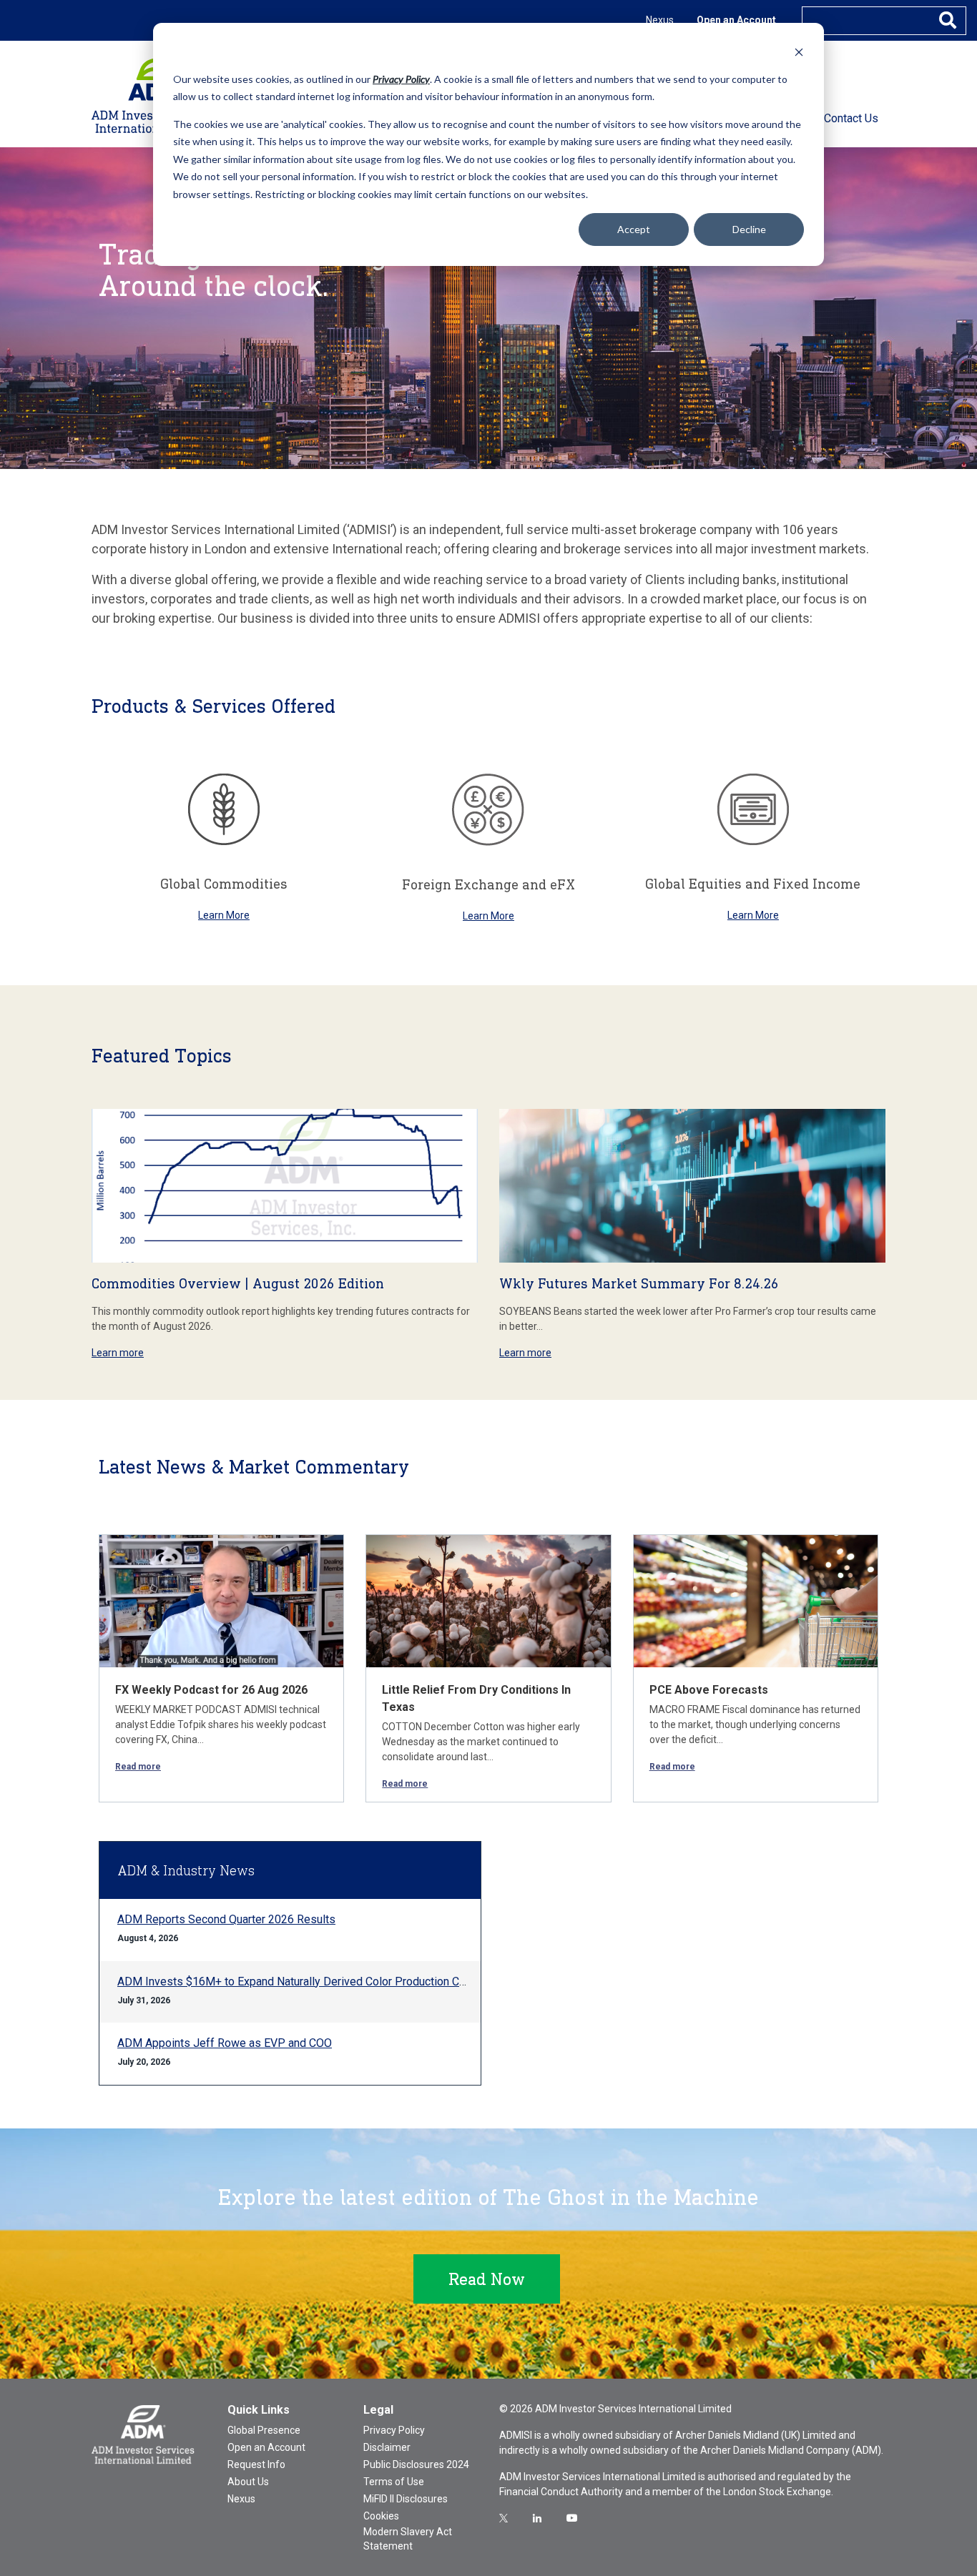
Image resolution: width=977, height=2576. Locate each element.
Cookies (381, 2516)
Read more (138, 1767)
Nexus (660, 20)
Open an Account (736, 20)
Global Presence (264, 2430)
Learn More (224, 915)
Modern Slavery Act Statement (408, 2539)
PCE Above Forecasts (709, 1690)
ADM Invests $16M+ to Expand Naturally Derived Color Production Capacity (306, 1982)
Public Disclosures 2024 (416, 2464)
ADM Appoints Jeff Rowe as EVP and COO (225, 2043)
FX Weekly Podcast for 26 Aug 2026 (211, 1690)
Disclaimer (387, 2447)
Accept (634, 229)
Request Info (256, 2464)
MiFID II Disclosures (406, 2499)
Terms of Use (394, 2482)
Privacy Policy (394, 2430)
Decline (749, 229)
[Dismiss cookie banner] (799, 52)
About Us (248, 2482)
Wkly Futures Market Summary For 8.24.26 (639, 1283)
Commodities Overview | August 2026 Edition (238, 1283)
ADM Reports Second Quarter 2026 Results (226, 1919)
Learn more (118, 1353)
